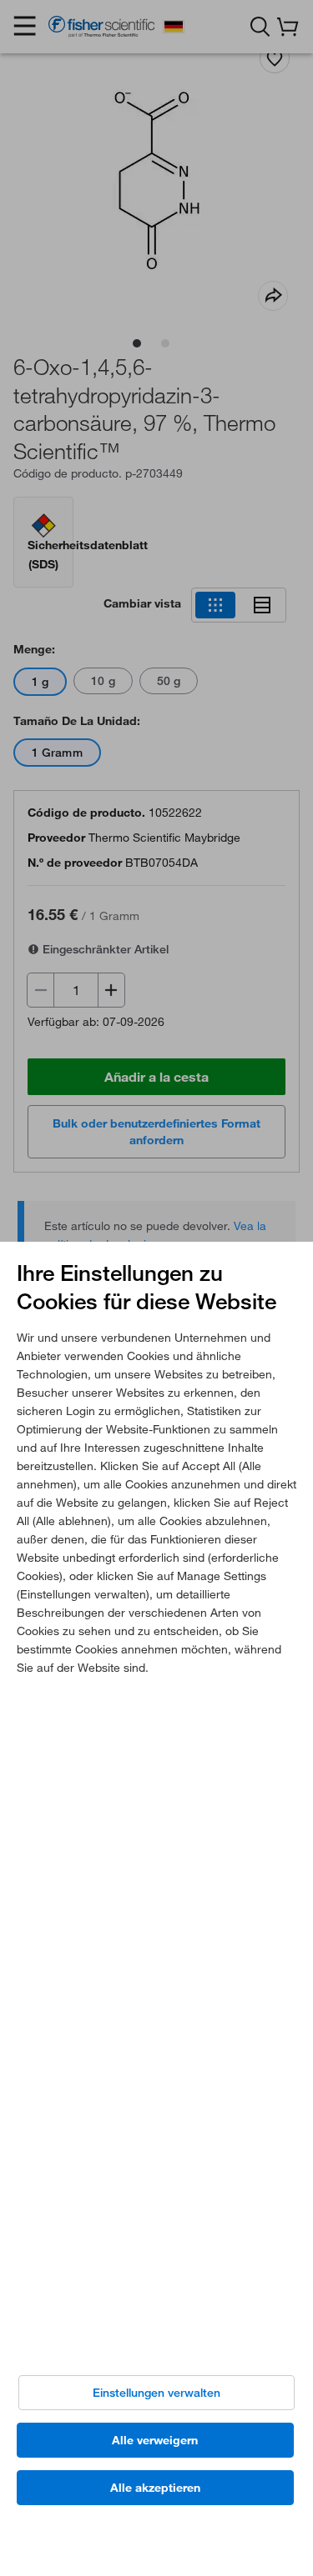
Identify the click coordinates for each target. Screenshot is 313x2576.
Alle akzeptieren (155, 2488)
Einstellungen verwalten (156, 2393)
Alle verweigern (155, 2440)
